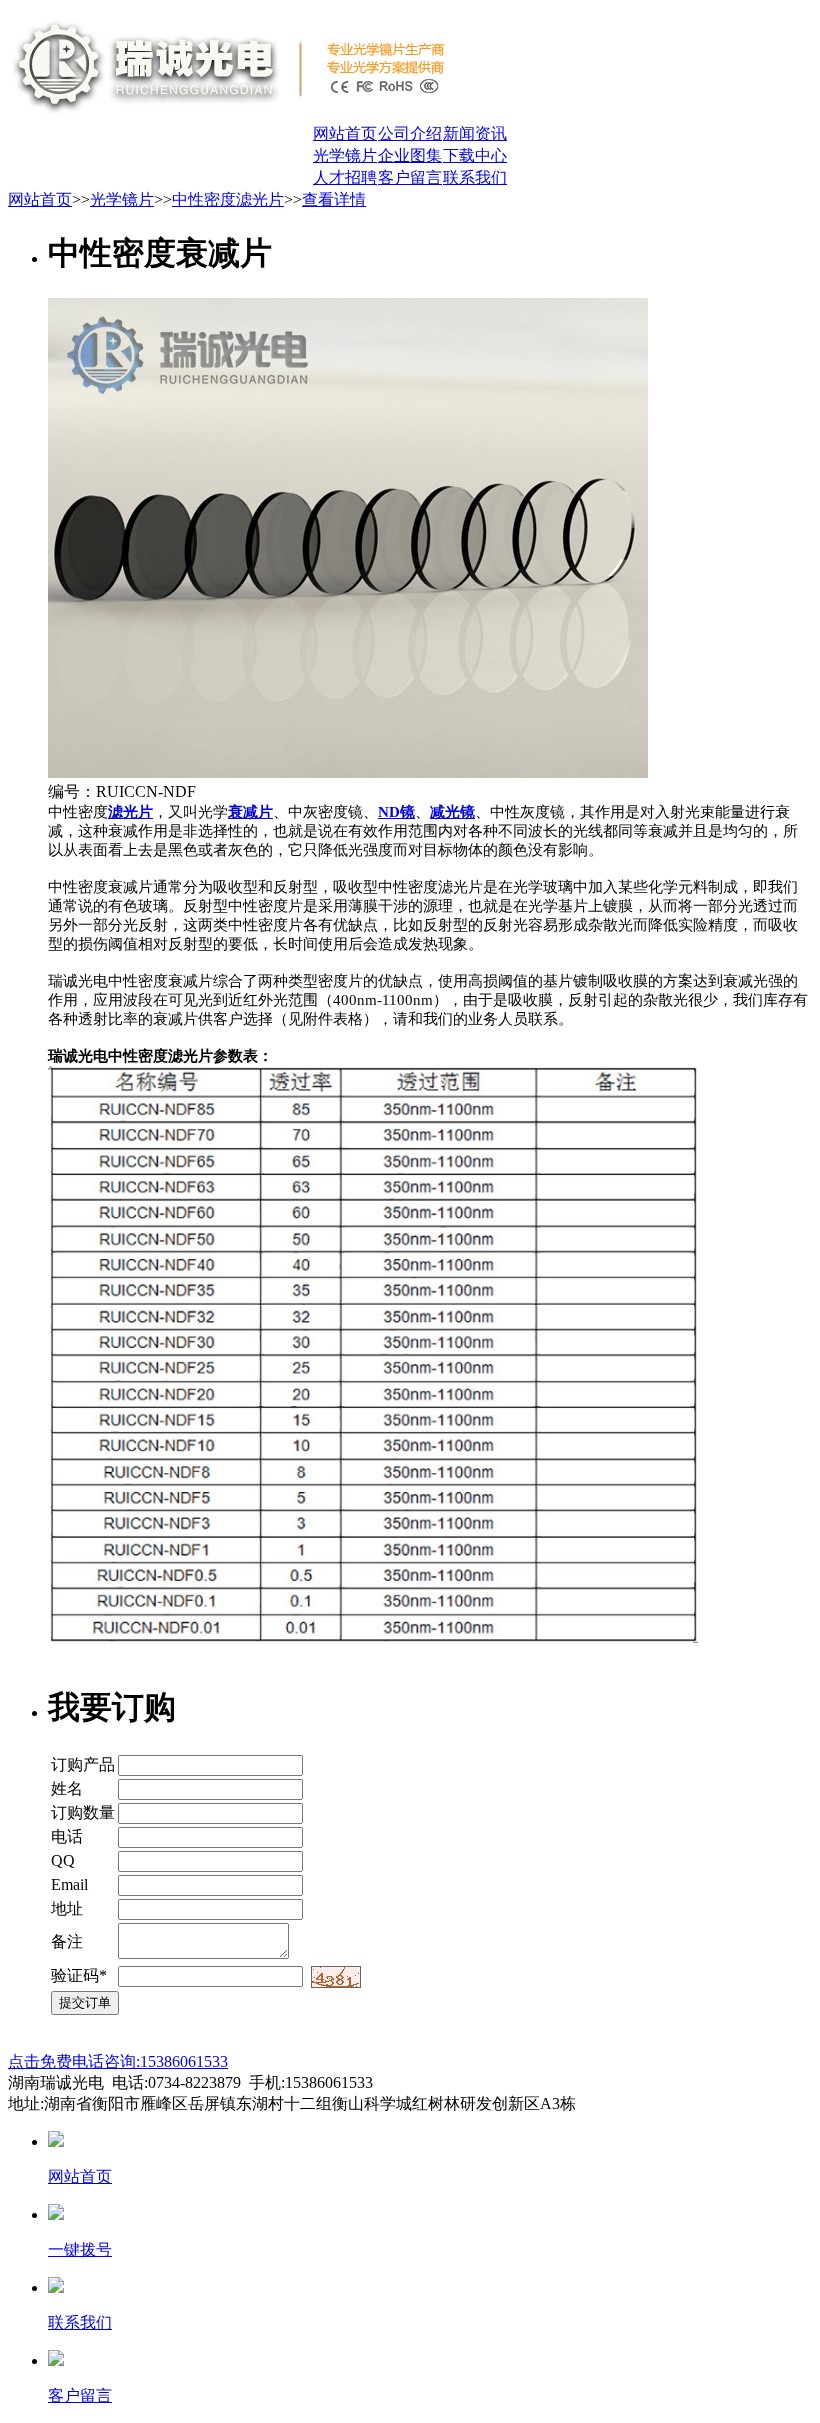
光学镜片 (345, 155)
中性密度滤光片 (228, 199)
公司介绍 (410, 133)
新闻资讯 (475, 133)
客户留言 (410, 177)
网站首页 (345, 133)
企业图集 (410, 155)
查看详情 (334, 199)
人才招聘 (345, 177)
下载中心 (475, 155)
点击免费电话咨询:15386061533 (118, 2061)
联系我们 (475, 177)
